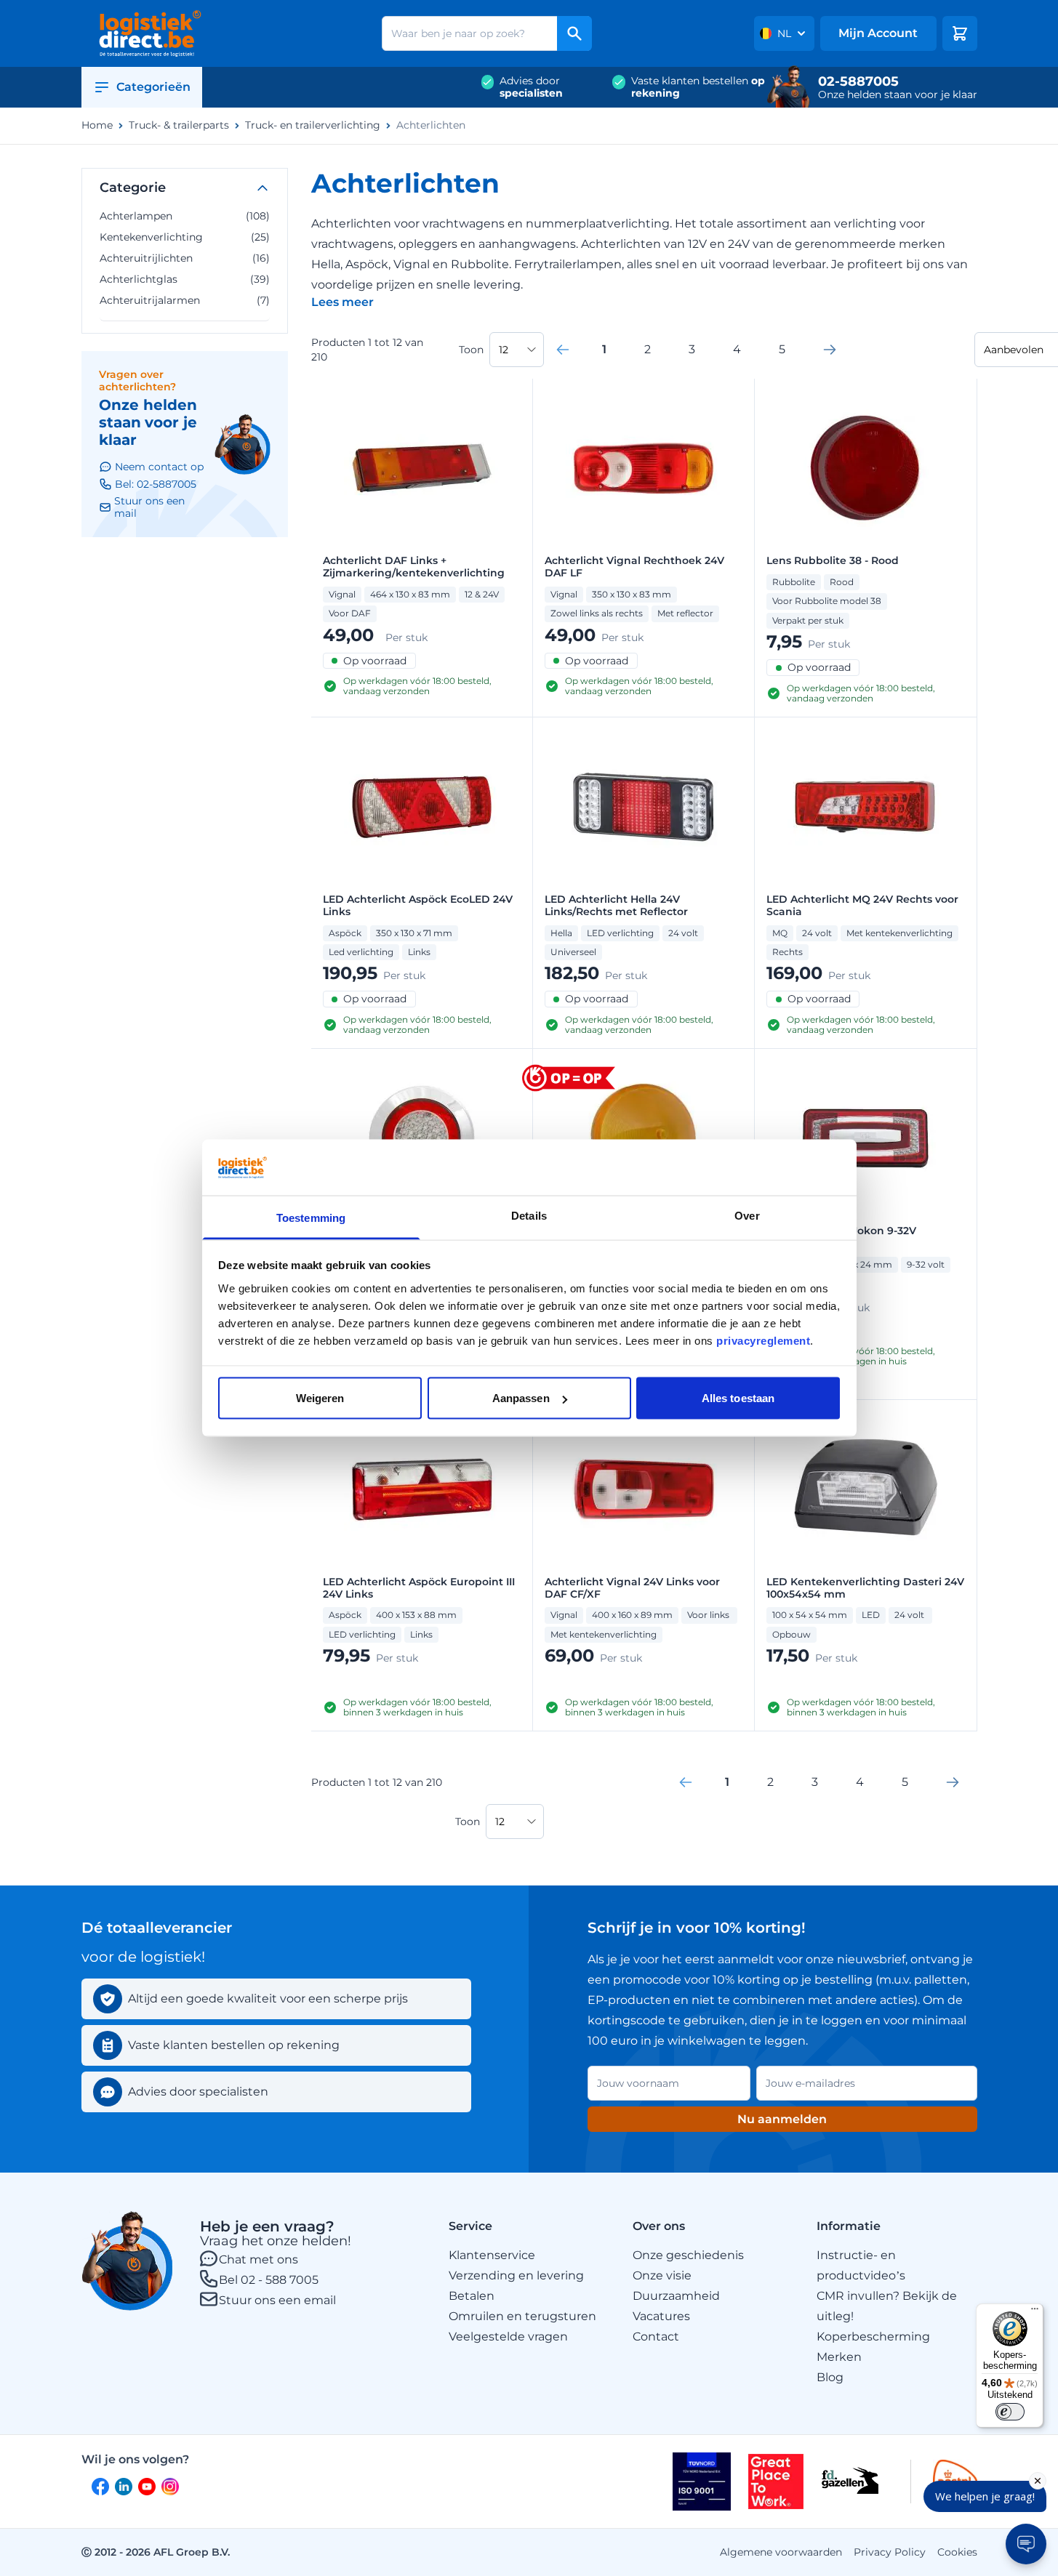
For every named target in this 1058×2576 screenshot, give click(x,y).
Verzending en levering (516, 2275)
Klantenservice (492, 2255)
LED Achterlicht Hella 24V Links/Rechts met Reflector (616, 906)
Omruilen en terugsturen (522, 2316)
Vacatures (661, 2316)
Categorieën (153, 87)
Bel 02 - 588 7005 (269, 2280)
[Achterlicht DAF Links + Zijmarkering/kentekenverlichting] (422, 468)
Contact (656, 2336)
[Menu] (1035, 2312)
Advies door (531, 87)
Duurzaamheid (676, 2296)
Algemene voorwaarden (781, 2552)
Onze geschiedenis (688, 2255)
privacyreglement (763, 1340)
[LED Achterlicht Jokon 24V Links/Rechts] (422, 1138)
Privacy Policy (890, 2552)
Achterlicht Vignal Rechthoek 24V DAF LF (634, 567)
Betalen (472, 2296)
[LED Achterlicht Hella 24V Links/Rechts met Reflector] (644, 807)
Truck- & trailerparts (179, 125)
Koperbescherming (873, 2336)
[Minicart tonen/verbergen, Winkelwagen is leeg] (960, 33)
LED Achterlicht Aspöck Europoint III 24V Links (419, 1588)
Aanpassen (521, 1398)
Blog (830, 2377)
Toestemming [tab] (311, 1217)
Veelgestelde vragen (508, 2336)
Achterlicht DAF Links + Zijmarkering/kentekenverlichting (414, 567)
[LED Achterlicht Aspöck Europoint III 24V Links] (422, 1489)
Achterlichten (431, 125)
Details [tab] (529, 1215)
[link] (563, 350)
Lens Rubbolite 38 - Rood (833, 561)
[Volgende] (830, 350)
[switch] (1010, 2412)
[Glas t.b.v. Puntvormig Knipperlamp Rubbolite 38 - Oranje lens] (644, 1138)
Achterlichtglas (185, 279)
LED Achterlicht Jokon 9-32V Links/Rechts (841, 1237)
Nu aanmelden (782, 2119)
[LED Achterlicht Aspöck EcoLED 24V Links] (422, 807)
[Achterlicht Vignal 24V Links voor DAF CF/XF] (644, 1489)
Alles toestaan (738, 1398)
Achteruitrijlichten (185, 258)
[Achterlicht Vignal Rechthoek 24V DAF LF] (644, 468)
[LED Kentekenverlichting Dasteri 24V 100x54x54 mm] (865, 1489)
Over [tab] (747, 1215)
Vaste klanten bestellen (698, 87)
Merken (839, 2357)
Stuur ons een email (277, 2300)
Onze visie (662, 2275)
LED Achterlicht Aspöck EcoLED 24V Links (418, 906)
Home (97, 125)
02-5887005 (858, 81)
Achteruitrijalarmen (185, 300)
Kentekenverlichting (185, 237)
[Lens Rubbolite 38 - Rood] (865, 468)
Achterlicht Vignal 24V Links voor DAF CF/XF (632, 1588)
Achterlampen (185, 216)
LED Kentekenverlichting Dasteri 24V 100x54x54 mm (865, 1588)
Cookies (957, 2552)
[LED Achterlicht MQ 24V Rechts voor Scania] (865, 807)
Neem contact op (159, 467)
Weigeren (320, 1398)
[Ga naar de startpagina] (150, 33)
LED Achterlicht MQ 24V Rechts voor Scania (862, 906)
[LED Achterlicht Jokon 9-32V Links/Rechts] (865, 1138)
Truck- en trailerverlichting (313, 125)
